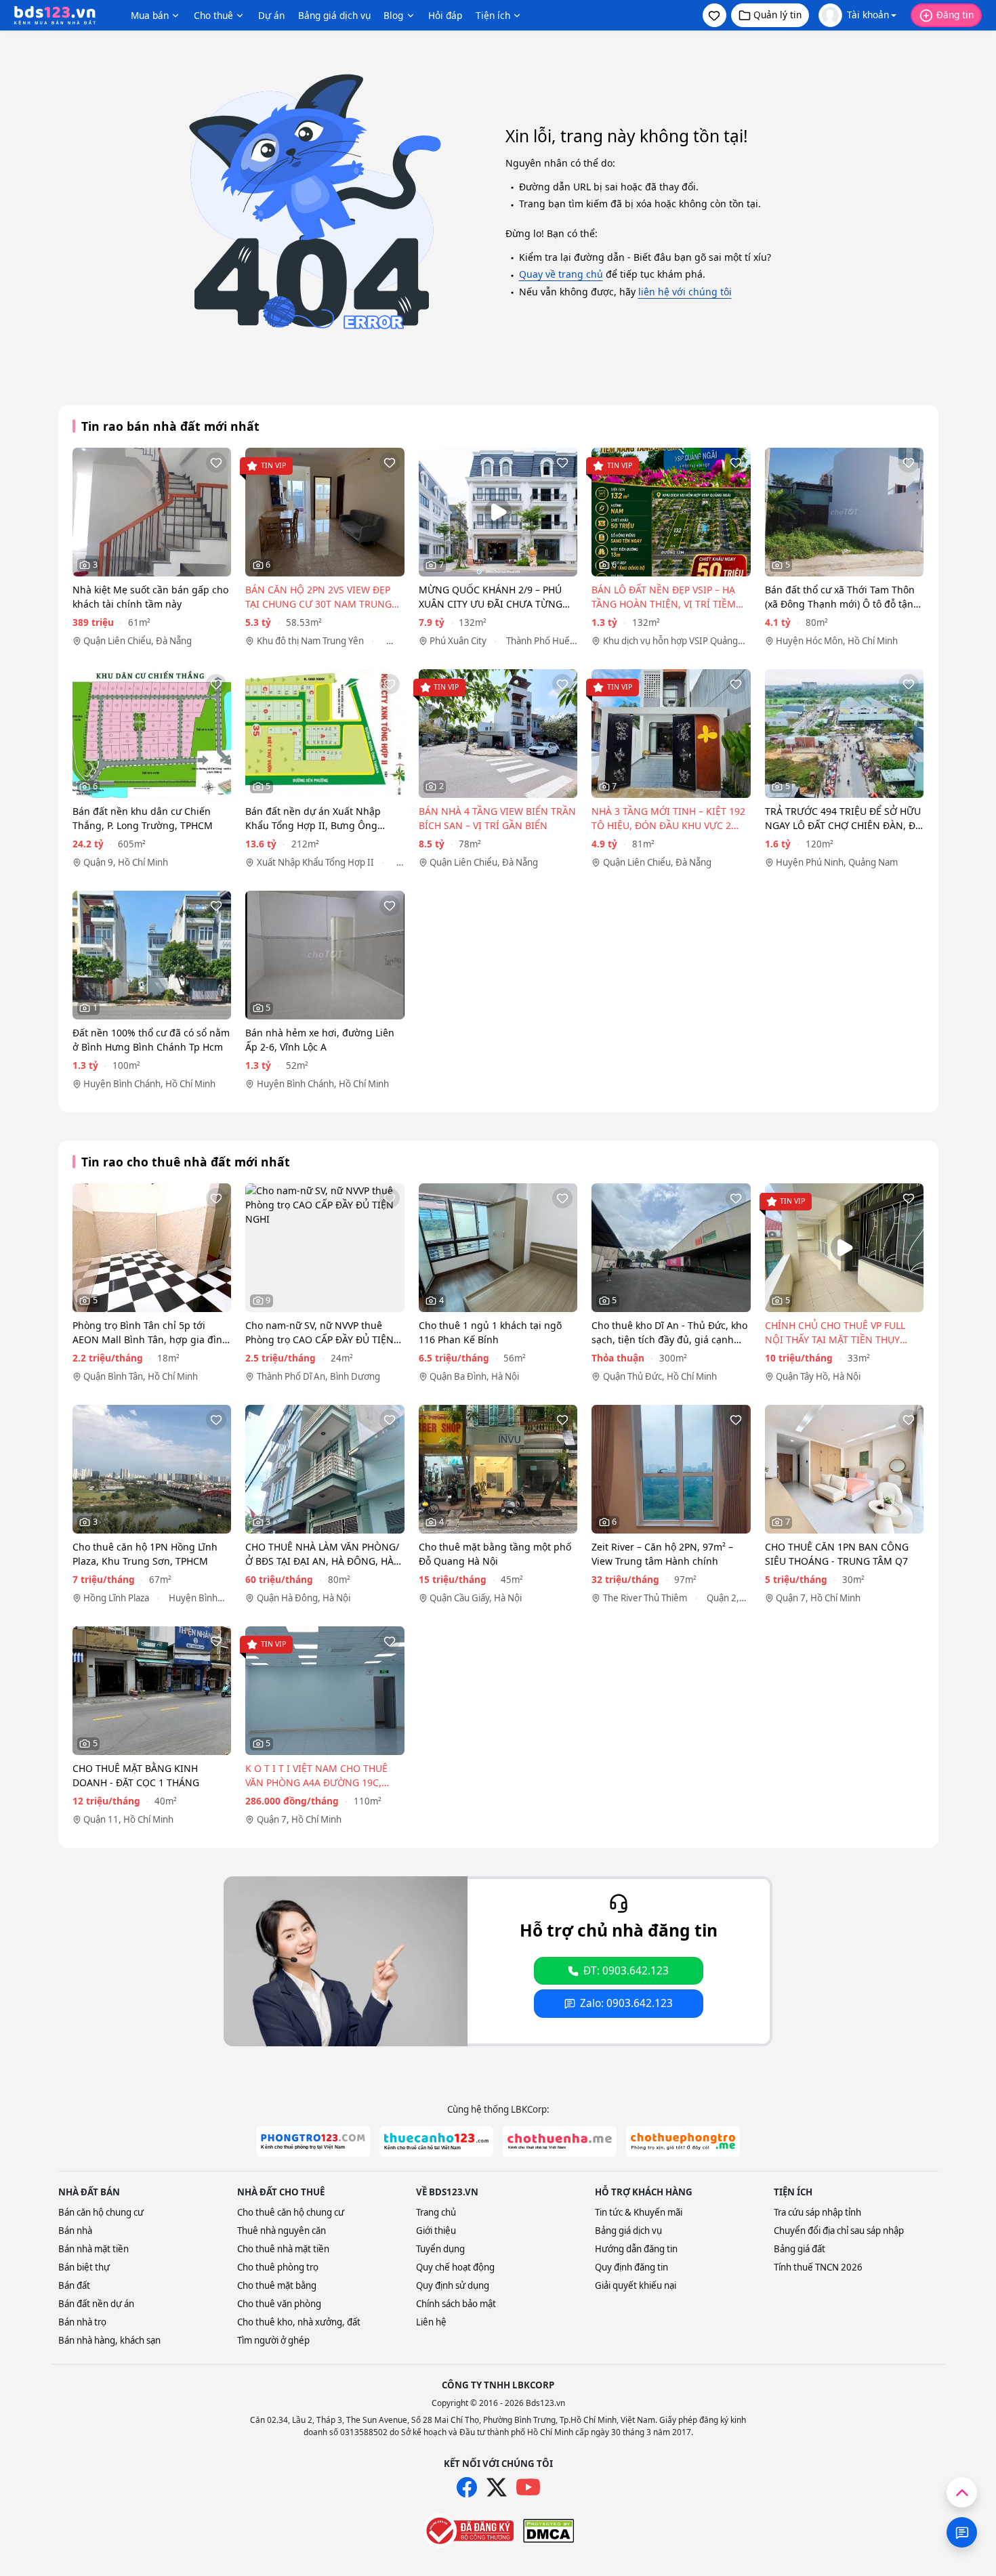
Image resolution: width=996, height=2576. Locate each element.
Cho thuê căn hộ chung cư (291, 2212)
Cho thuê (213, 15)
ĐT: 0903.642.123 (626, 1971)
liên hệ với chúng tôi (685, 292)
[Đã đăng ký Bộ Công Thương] (468, 2531)
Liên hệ (431, 2322)
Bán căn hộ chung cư (101, 2212)
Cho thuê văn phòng (279, 2304)
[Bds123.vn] (55, 16)
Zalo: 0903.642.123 (626, 2003)
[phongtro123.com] (313, 2141)
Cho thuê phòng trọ (278, 2267)
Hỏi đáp (445, 15)
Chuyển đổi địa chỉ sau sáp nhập (839, 2231)
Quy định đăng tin (631, 2267)
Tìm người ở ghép (273, 2340)
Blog (393, 15)
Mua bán (150, 15)
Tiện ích (493, 15)
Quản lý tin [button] (777, 15)
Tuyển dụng (440, 2249)
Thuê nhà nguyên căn (282, 2231)
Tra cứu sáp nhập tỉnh (817, 2212)
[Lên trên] (962, 2492)
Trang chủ (436, 2212)
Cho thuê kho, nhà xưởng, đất (299, 2322)
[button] (714, 15)
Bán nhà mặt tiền (94, 2249)
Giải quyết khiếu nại (636, 2285)
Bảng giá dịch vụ (334, 15)
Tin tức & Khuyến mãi (639, 2212)
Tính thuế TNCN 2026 (818, 2267)
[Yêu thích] (216, 463)
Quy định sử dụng (453, 2285)
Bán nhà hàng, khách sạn (109, 2340)
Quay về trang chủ (561, 274)
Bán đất (74, 2285)
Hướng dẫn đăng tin (636, 2249)
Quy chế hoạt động (455, 2267)
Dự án (271, 15)
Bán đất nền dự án (96, 2304)
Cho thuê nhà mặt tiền (283, 2249)
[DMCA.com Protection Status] (548, 2531)
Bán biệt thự (84, 2267)
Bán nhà (75, 2231)
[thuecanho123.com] (436, 2141)
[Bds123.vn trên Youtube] (528, 2488)
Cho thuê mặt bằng (277, 2285)
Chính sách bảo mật (456, 2304)
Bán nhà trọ (82, 2322)
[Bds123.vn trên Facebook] (467, 2487)
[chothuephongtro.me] (683, 2141)
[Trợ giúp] (962, 2532)
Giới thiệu (436, 2231)
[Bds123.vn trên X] (497, 2487)
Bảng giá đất (800, 2249)
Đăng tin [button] (955, 15)
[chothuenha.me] (560, 2141)
